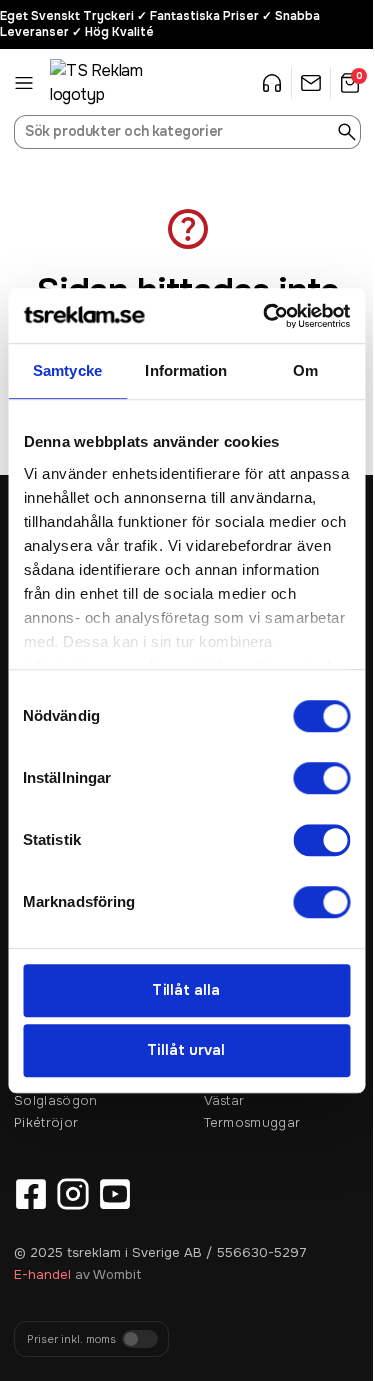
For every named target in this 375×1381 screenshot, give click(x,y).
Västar (224, 1100)
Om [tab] (305, 370)
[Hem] (100, 83)
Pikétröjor (46, 1122)
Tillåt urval (186, 1051)
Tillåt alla (186, 990)
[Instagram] (73, 1194)
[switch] (321, 778)
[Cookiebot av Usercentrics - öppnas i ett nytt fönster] (265, 316)
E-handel (42, 1274)
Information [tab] (186, 370)
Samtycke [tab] (67, 370)
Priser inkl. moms (71, 1339)
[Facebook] (31, 1194)
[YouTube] (115, 1194)
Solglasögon (56, 1100)
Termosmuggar (252, 1122)
